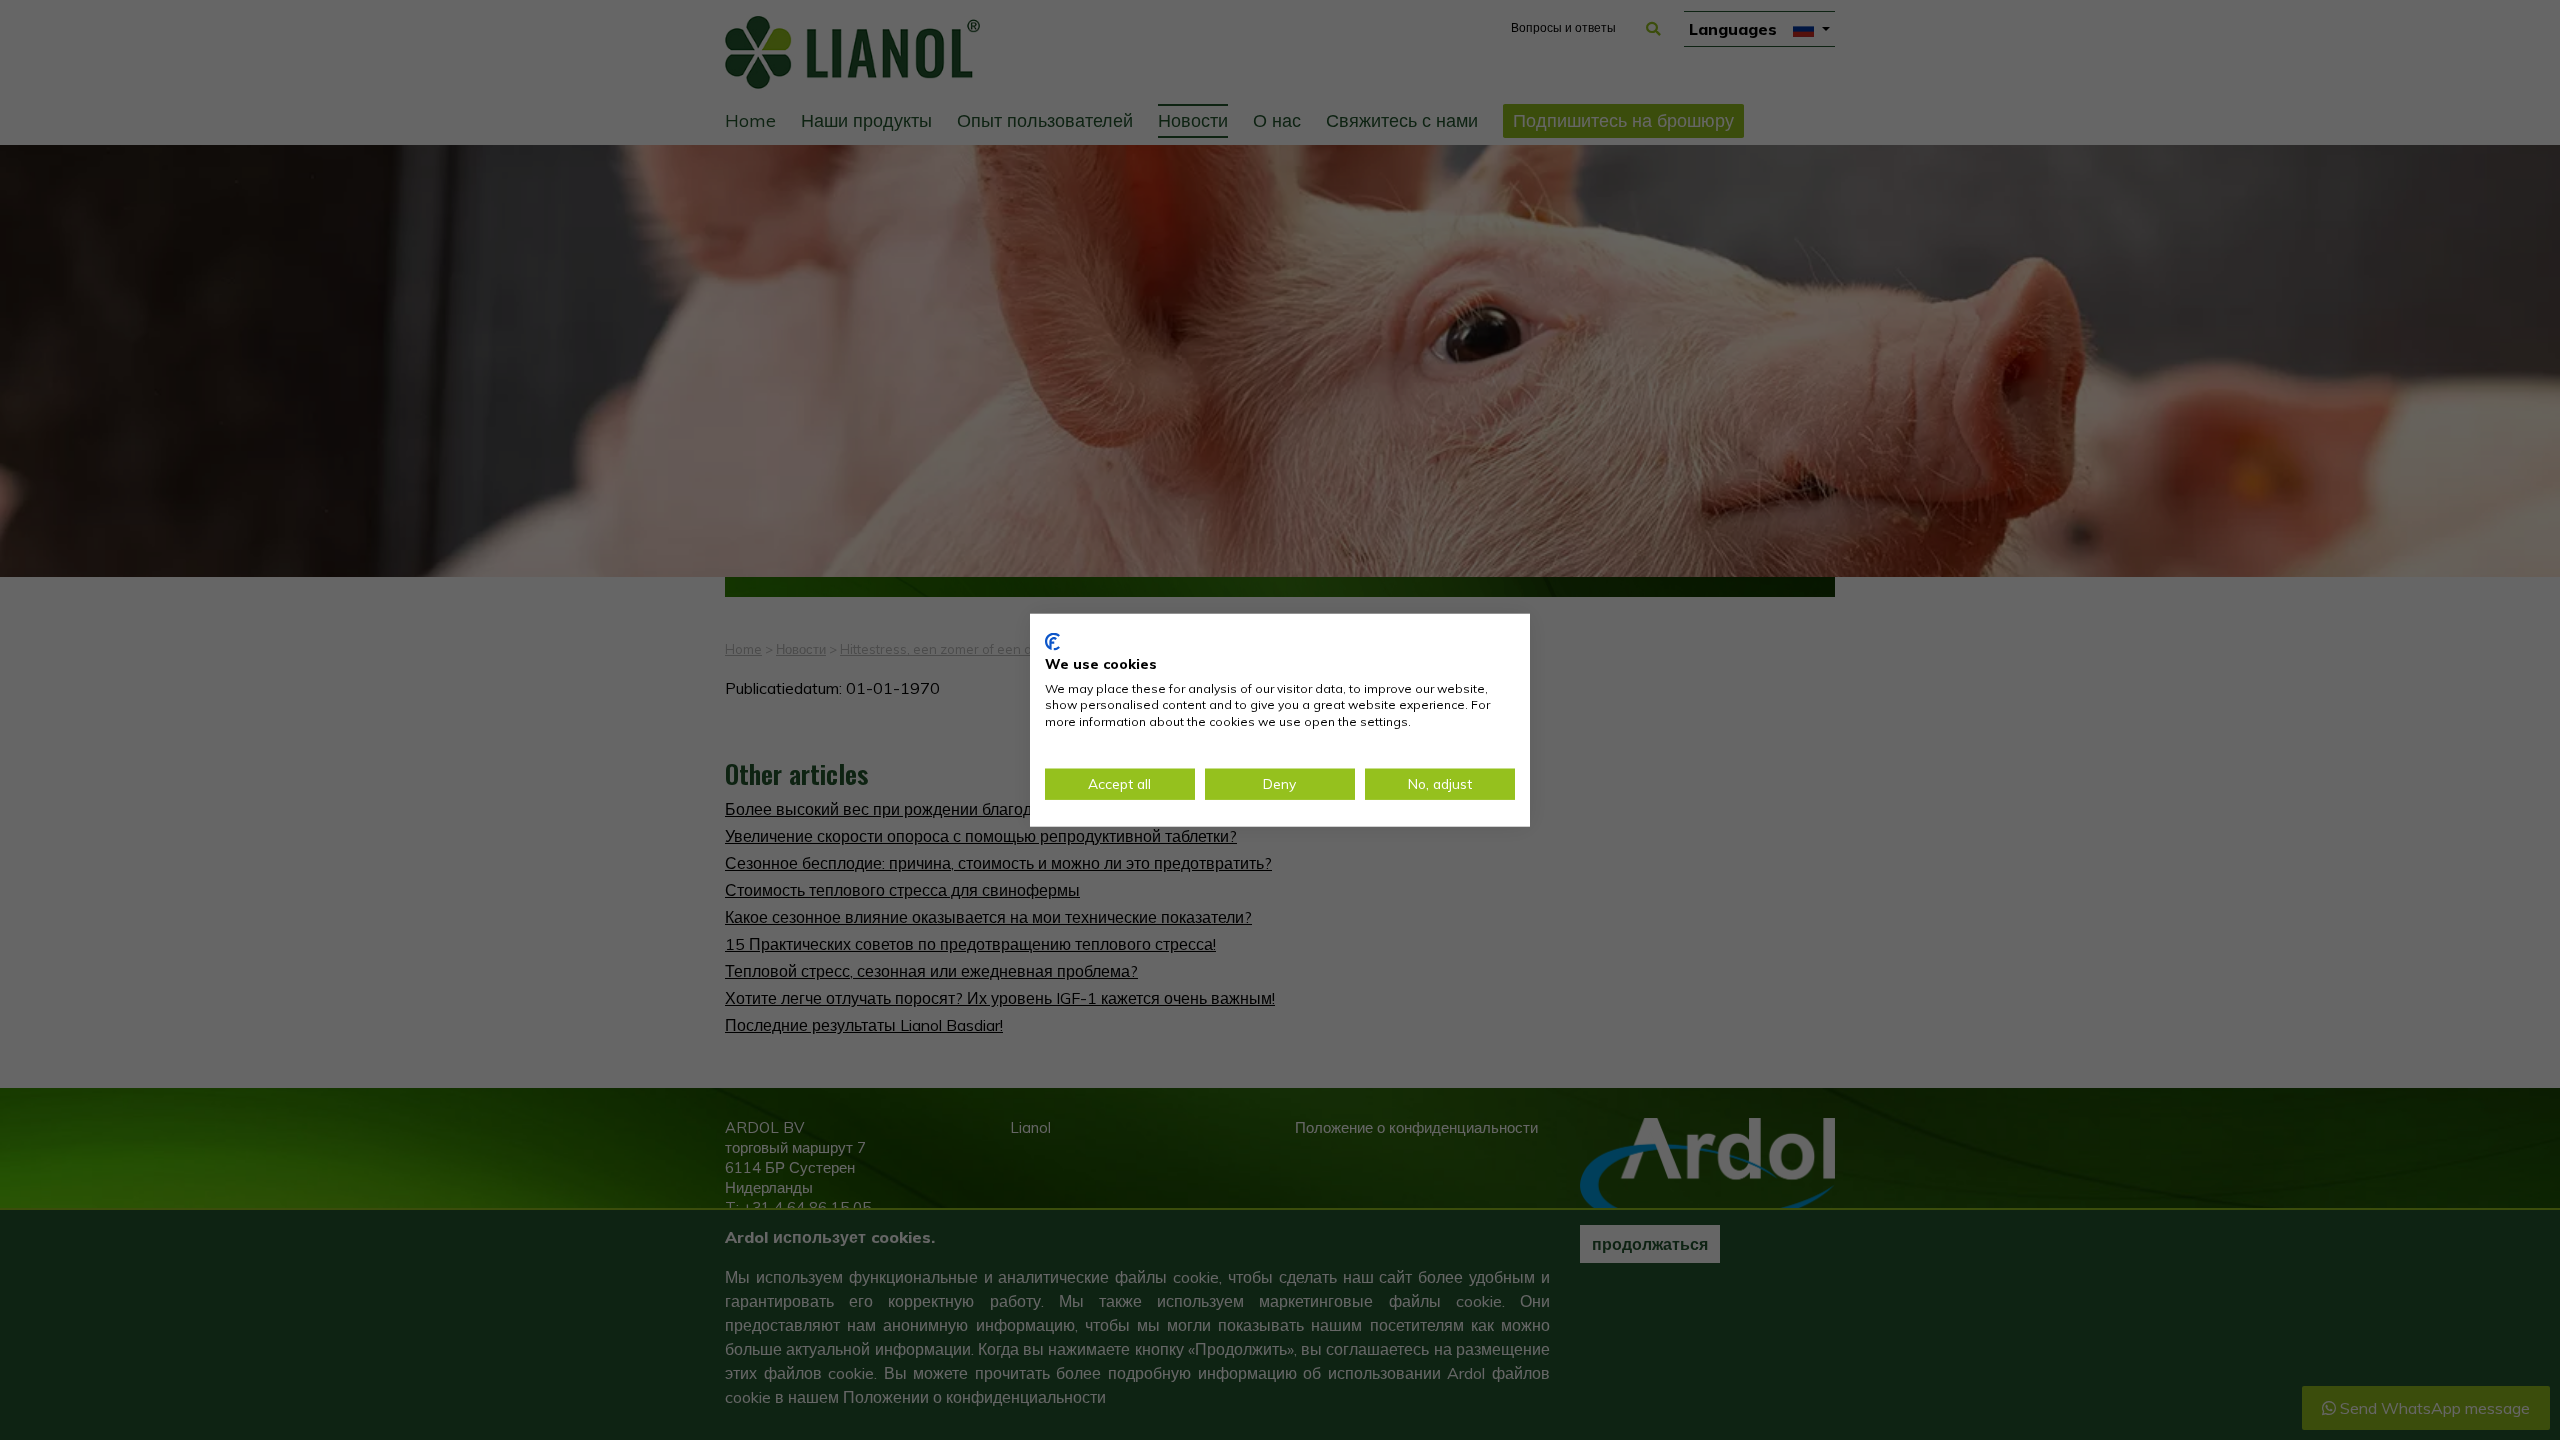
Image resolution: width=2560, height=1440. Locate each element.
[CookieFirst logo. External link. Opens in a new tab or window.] (1052, 642)
